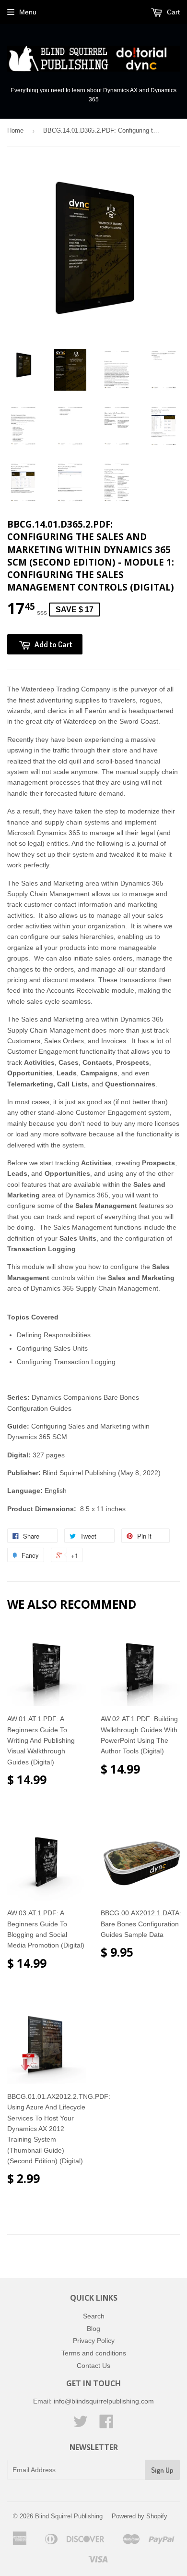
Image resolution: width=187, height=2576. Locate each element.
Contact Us (93, 2366)
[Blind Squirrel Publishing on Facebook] (106, 2425)
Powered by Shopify (140, 2516)
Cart (172, 12)
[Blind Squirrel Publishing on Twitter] (81, 2425)
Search (94, 2316)
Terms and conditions (94, 2353)
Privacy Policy (94, 2341)
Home (15, 130)
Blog (93, 2329)
